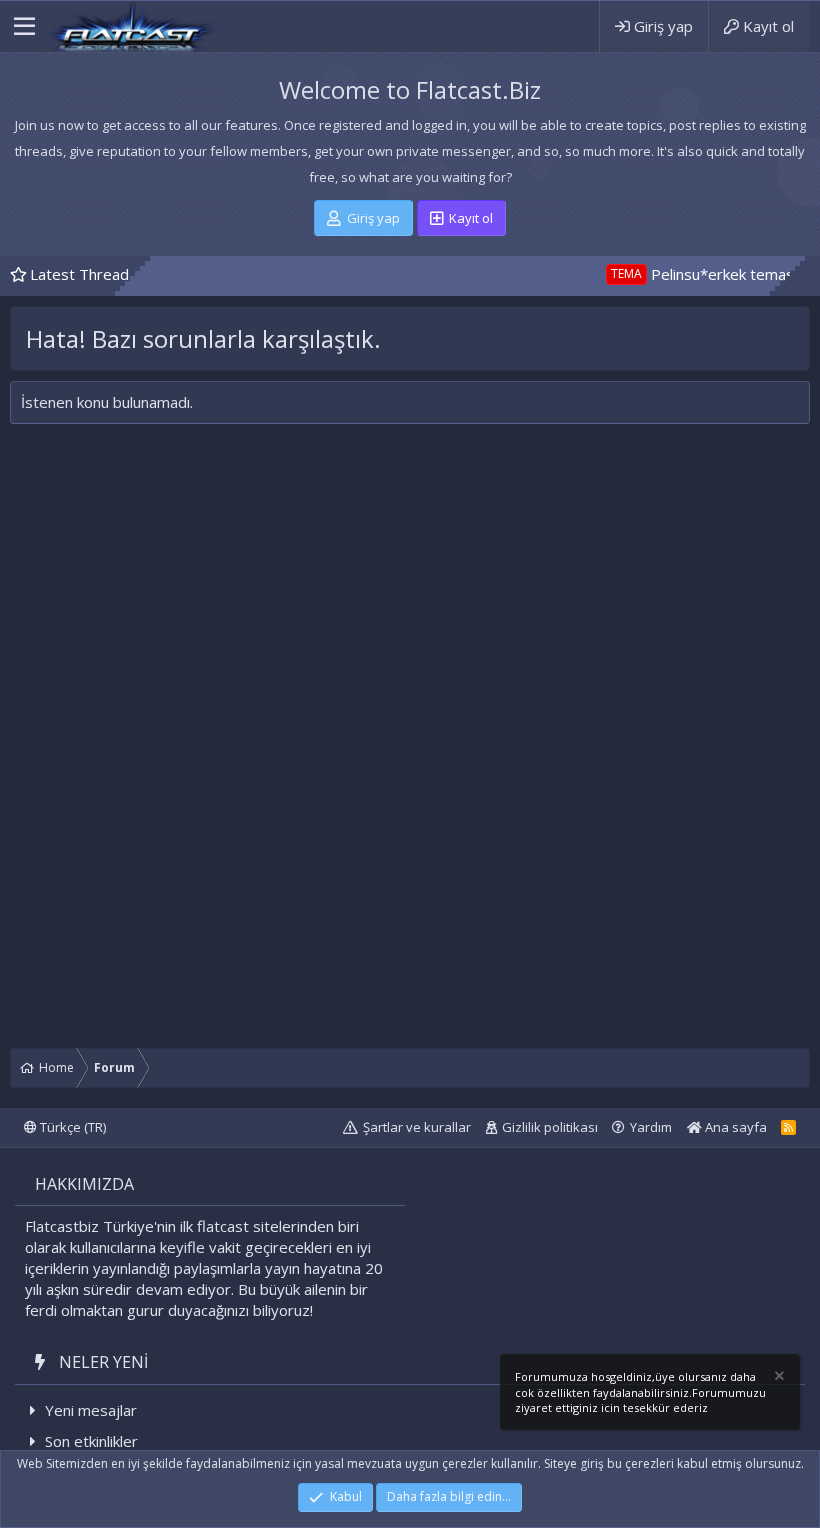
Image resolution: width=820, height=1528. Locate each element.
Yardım (651, 1127)
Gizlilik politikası (550, 1127)
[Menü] (24, 27)
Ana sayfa (734, 1127)
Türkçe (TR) (71, 1127)
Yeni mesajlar (91, 1410)
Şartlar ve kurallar (417, 1127)
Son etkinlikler (91, 1441)
